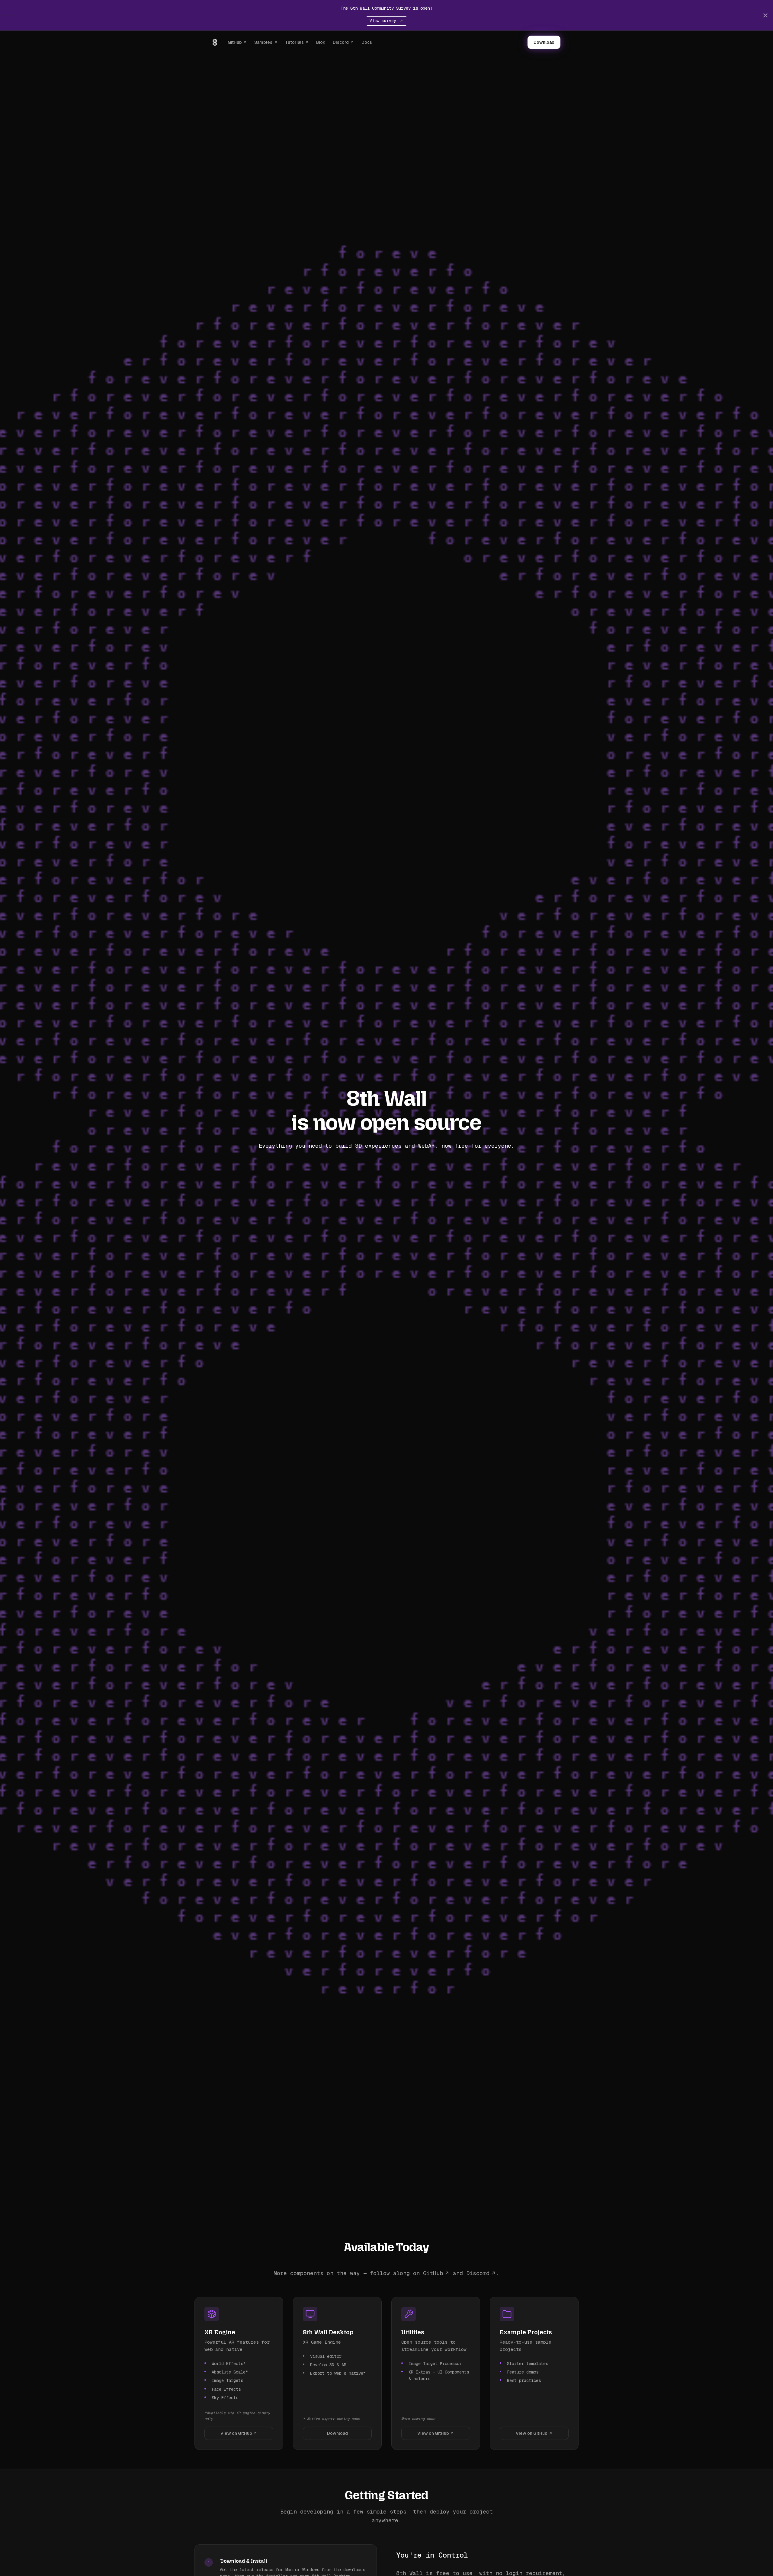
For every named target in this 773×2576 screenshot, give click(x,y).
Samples (263, 42)
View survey (384, 21)
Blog (321, 42)
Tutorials (294, 42)
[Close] (765, 15)
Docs (367, 42)
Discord (341, 42)
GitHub (235, 42)
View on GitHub (236, 2433)
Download (544, 42)
